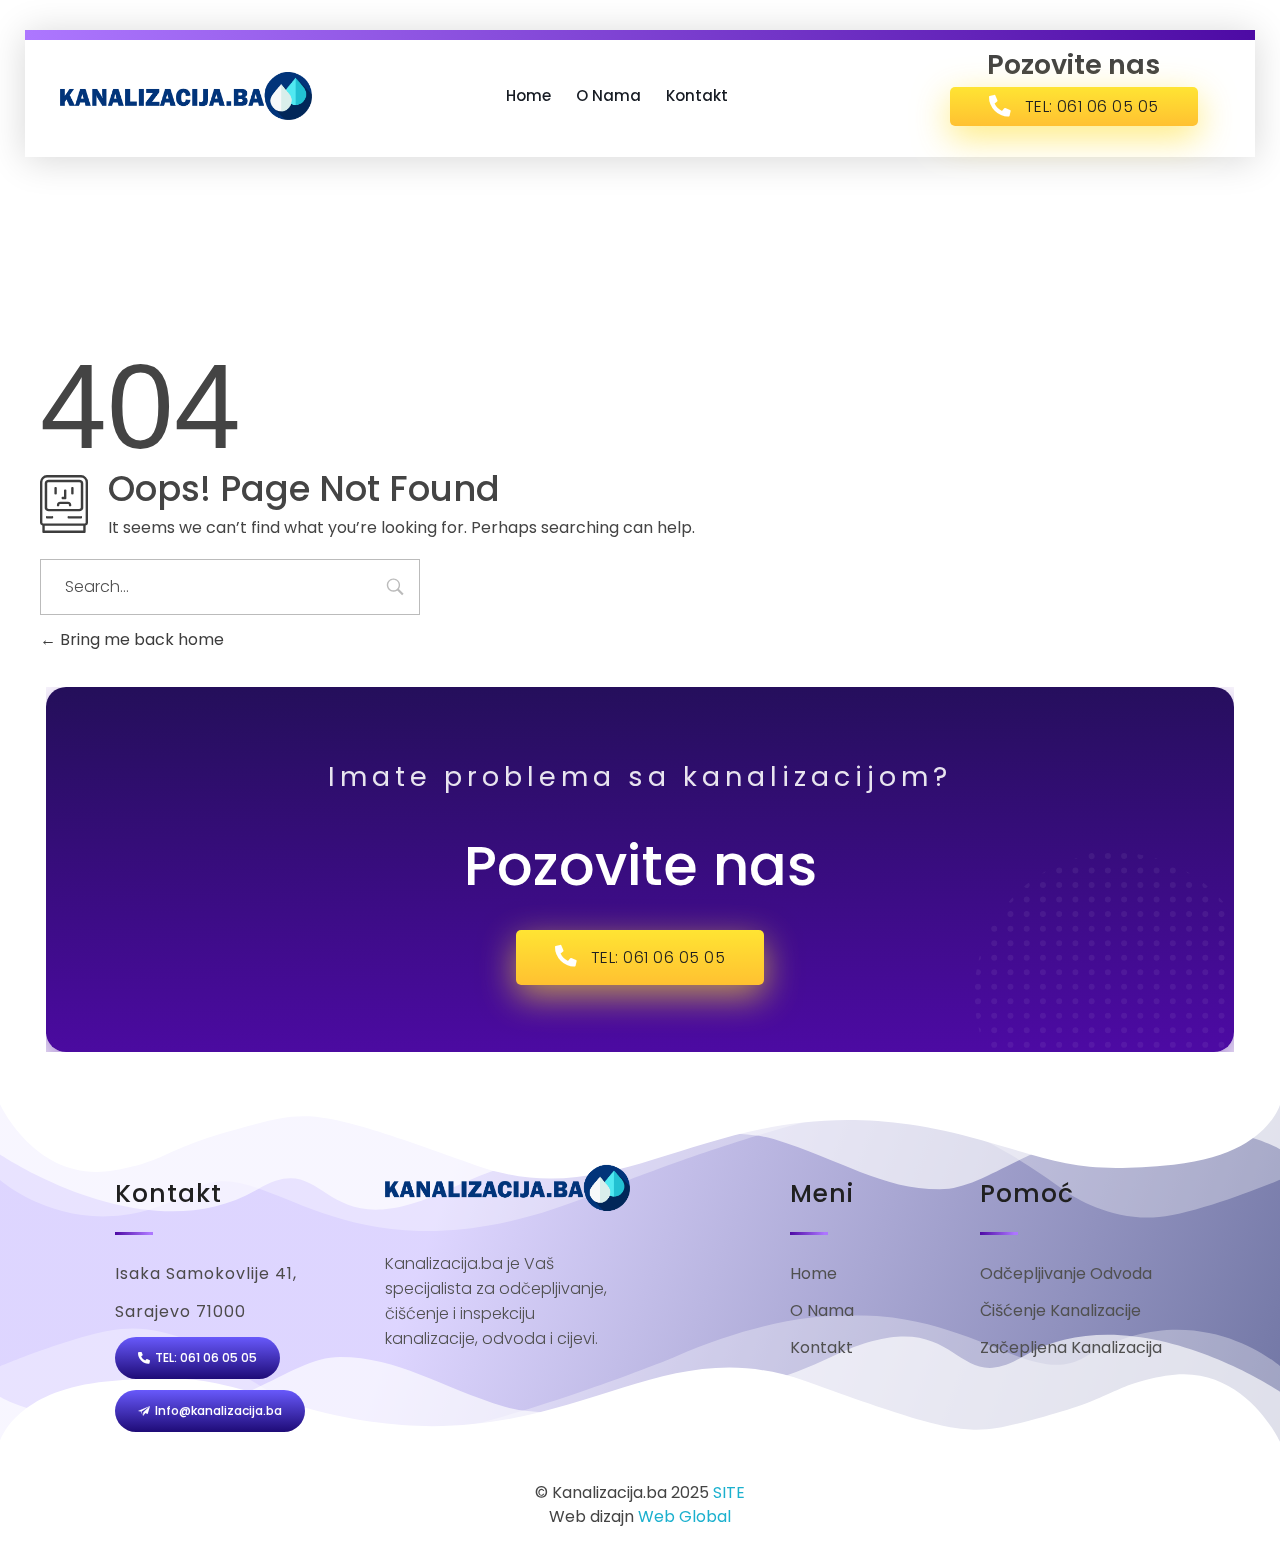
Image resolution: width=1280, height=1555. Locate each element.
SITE (729, 1492)
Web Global (684, 1516)
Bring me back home (140, 639)
